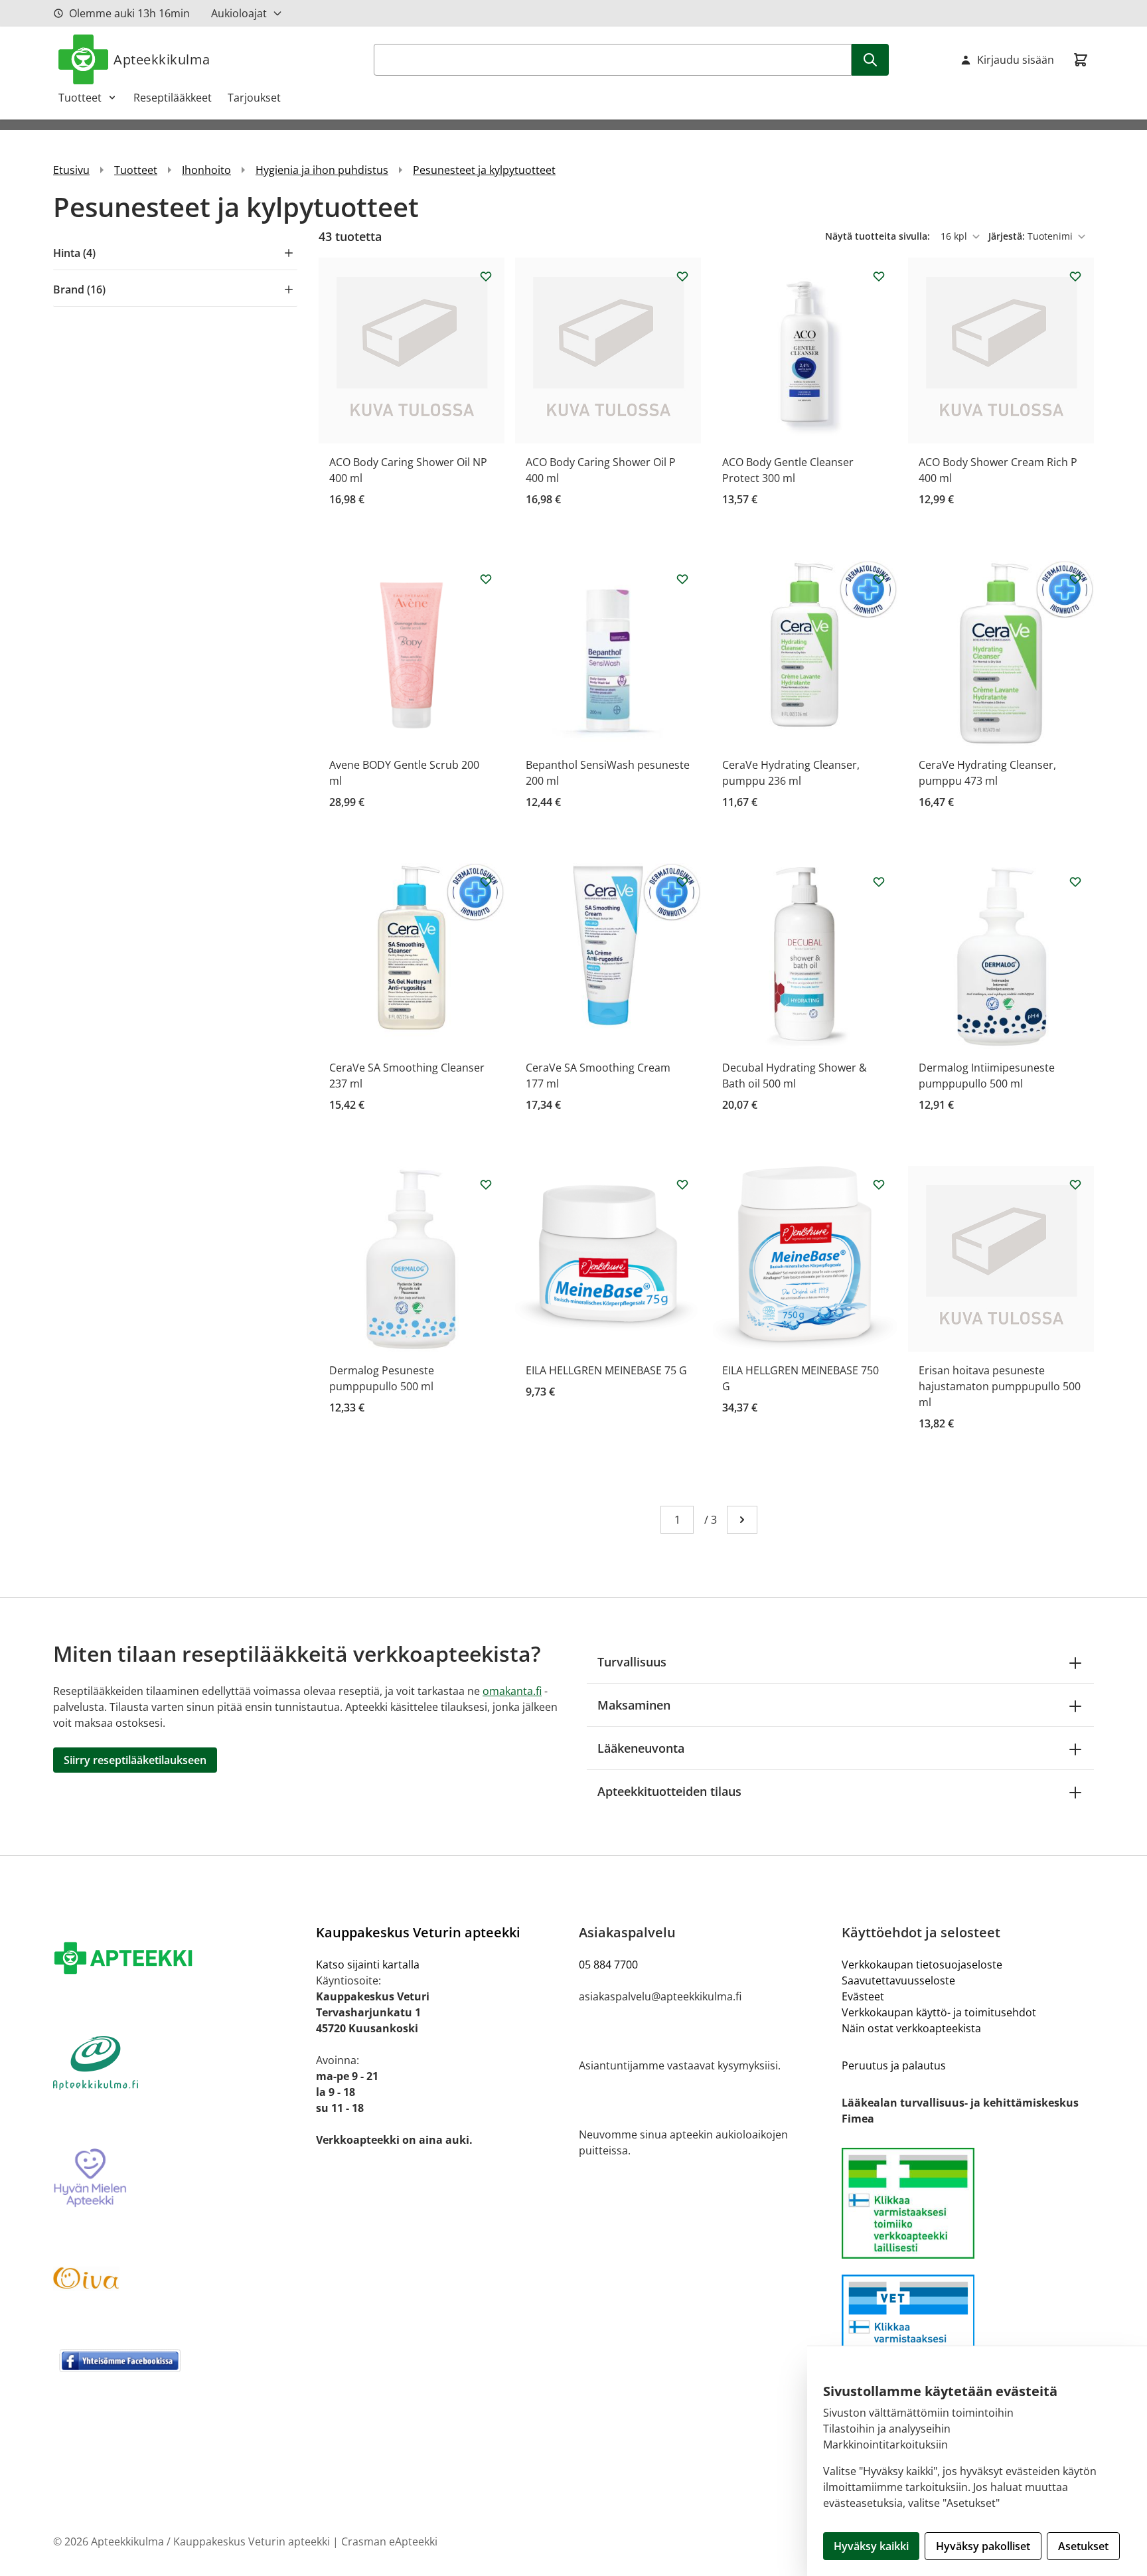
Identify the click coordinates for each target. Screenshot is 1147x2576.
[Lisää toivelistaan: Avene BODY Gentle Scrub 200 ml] (486, 579)
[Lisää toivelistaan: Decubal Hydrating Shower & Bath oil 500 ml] (879, 882)
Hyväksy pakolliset (983, 2546)
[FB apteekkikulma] (179, 2360)
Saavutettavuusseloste (898, 1980)
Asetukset (1083, 2546)
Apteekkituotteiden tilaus (669, 1791)
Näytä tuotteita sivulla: (879, 236)
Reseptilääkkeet (173, 98)
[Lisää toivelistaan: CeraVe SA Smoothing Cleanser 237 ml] (486, 882)
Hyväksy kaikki (871, 2546)
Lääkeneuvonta (641, 1748)
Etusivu (71, 170)
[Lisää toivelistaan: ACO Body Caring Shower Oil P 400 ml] (682, 276)
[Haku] (870, 60)
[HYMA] (179, 2178)
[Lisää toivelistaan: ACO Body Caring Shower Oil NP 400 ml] (486, 276)
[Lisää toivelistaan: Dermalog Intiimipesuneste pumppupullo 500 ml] (1075, 882)
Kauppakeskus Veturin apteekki (418, 1932)
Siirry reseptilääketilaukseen (135, 1760)
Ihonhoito (206, 170)
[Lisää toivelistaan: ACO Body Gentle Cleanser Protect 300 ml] (879, 276)
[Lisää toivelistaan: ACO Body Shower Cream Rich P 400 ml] (1075, 276)
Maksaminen (634, 1705)
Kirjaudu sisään (1016, 60)
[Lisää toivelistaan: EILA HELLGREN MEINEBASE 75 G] (682, 1184)
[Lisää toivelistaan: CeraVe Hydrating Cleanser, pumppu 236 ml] (879, 579)
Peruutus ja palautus (894, 2065)
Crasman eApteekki (389, 2541)
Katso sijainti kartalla (368, 1965)
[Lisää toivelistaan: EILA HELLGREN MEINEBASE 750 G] (879, 1184)
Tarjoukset (254, 98)
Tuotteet (80, 98)
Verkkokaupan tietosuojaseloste (922, 1965)
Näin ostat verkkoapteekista (911, 2028)
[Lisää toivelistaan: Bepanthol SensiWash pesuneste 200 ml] (682, 579)
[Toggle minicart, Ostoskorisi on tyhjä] (1081, 60)
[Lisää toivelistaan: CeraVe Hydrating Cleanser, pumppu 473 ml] (1075, 579)
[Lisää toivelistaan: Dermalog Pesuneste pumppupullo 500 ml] (486, 1184)
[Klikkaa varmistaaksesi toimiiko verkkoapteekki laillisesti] (968, 2330)
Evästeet (863, 1996)
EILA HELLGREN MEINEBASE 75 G (606, 1370)
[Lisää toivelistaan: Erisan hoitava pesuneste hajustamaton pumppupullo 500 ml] (1075, 1184)
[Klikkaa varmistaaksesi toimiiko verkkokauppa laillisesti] (968, 2203)
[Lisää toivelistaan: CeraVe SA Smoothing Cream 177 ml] (682, 882)
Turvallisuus (632, 1662)
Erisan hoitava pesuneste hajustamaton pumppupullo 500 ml (1000, 1386)
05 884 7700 (608, 1965)
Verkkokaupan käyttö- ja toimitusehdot (939, 2012)
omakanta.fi (512, 1691)
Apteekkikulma (162, 59)
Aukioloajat (239, 13)
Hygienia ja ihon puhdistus (322, 170)
